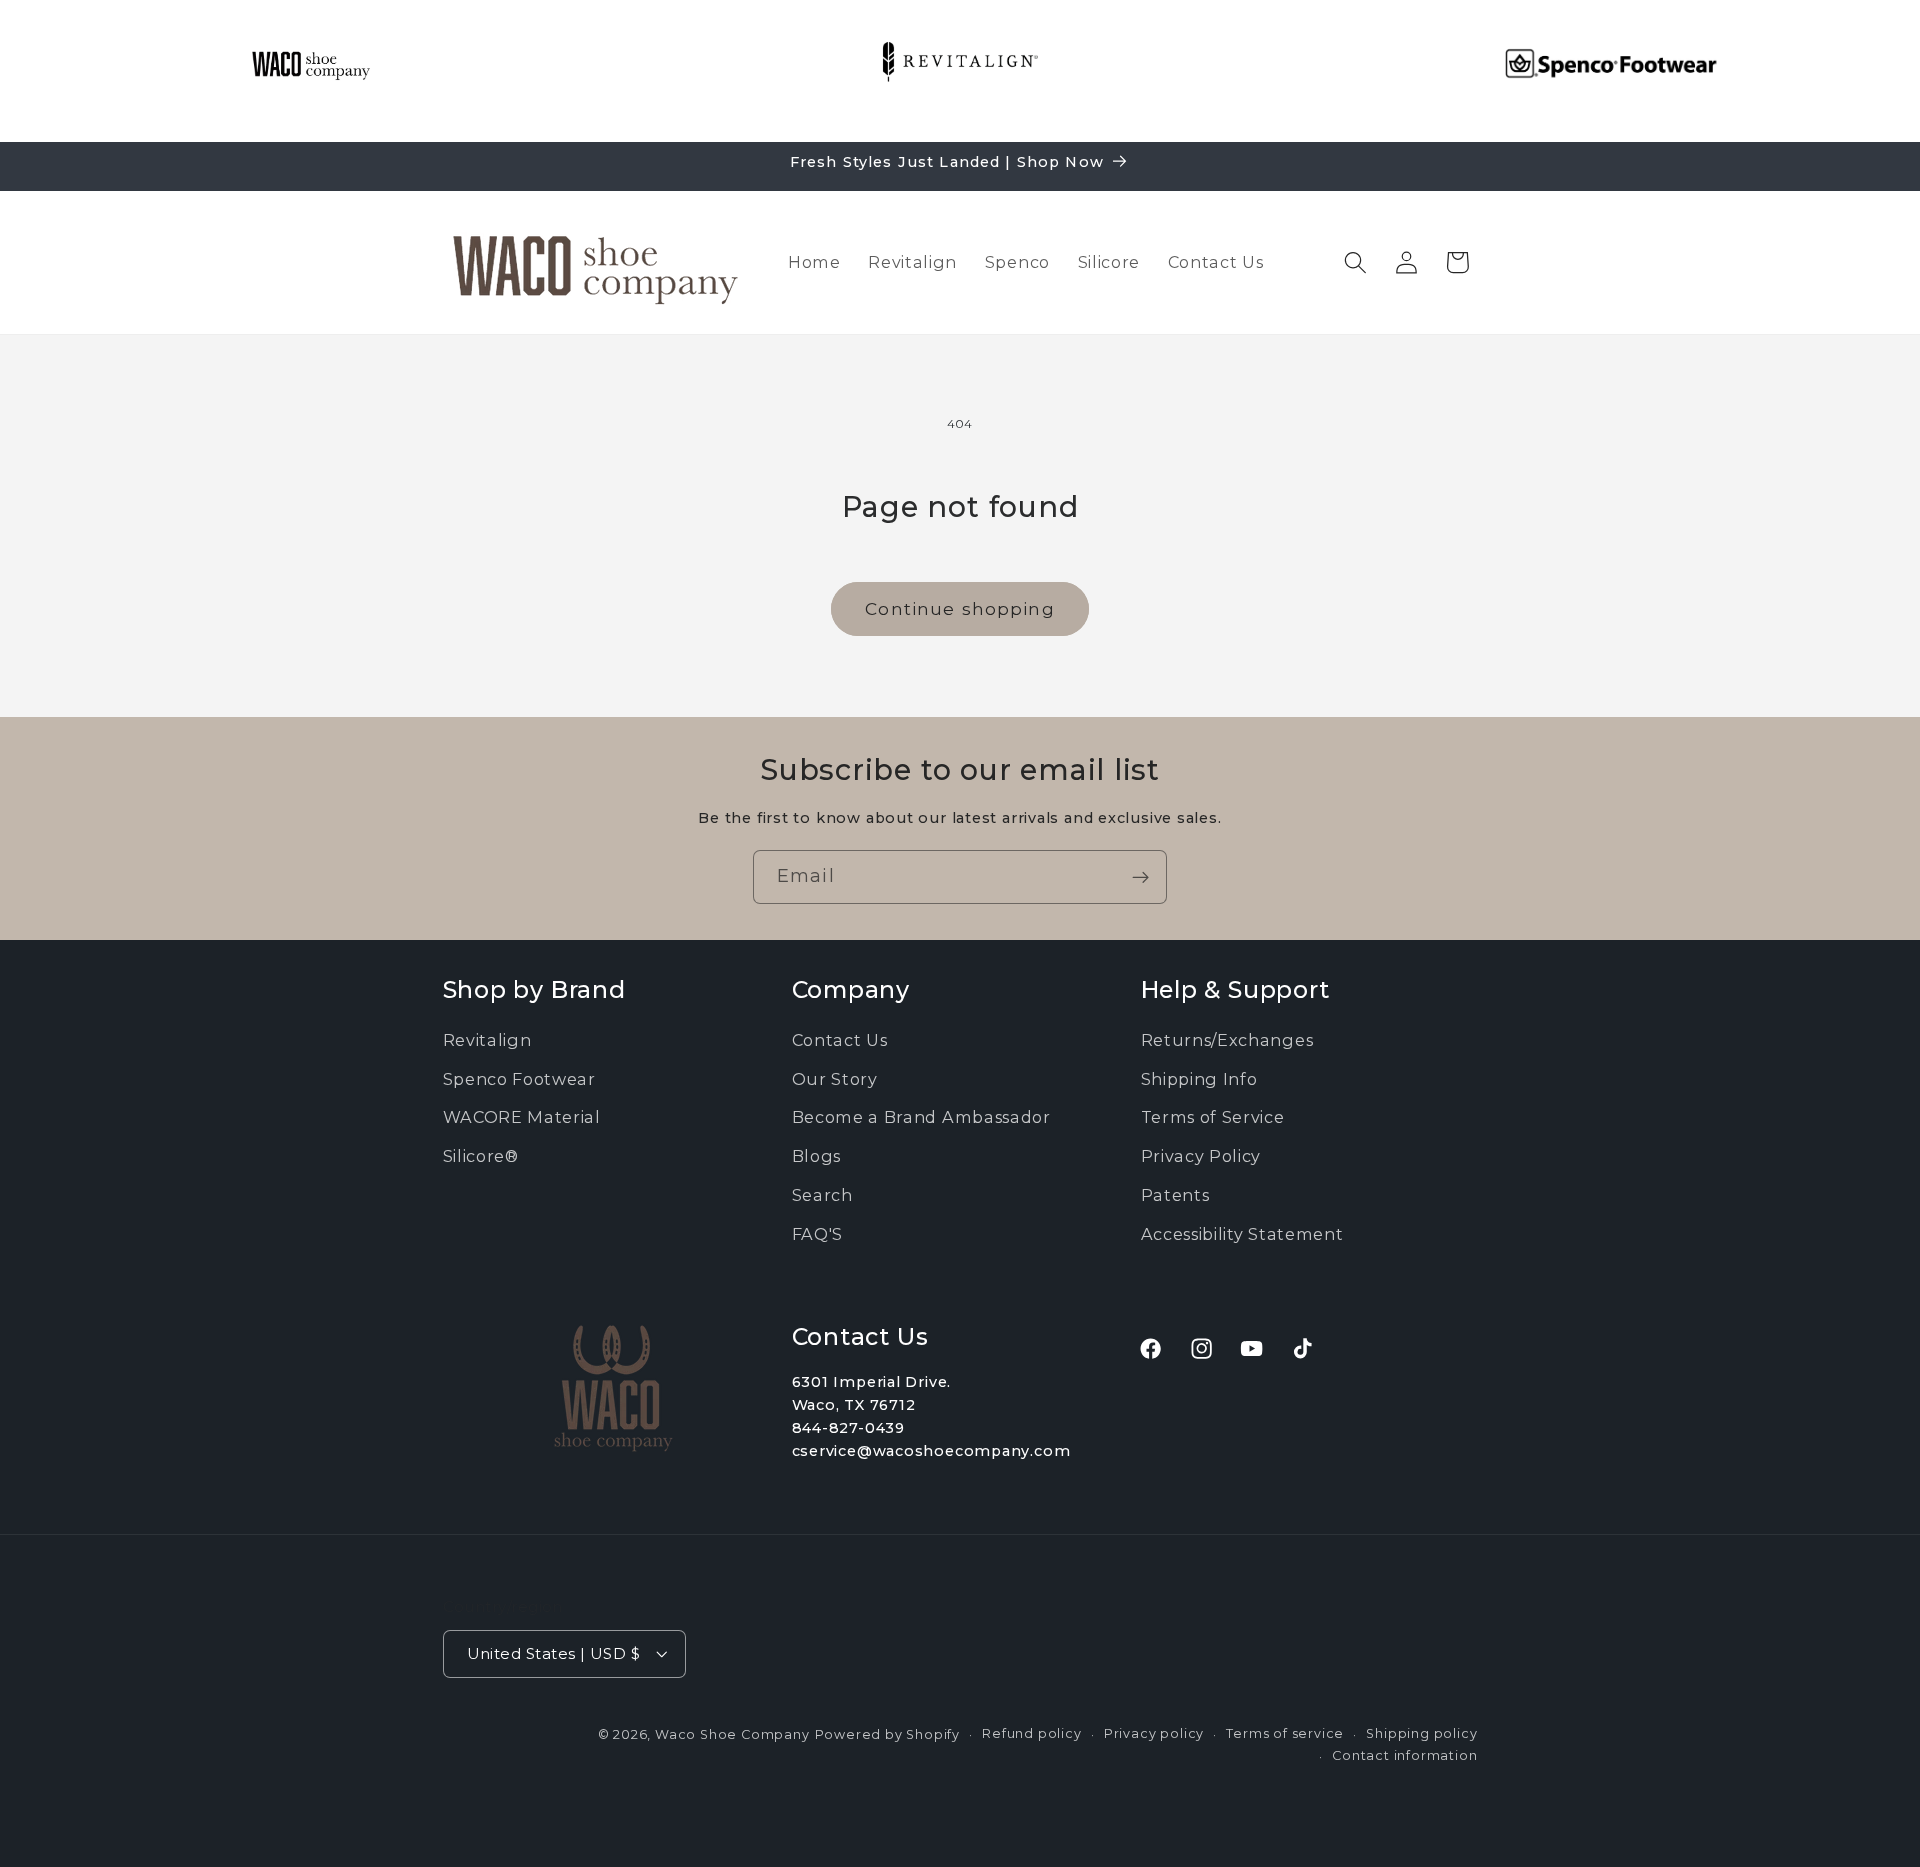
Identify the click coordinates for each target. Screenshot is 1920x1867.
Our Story (835, 1079)
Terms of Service (1213, 1118)
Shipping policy (1421, 1732)
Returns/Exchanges (1227, 1040)
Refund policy (1031, 1732)
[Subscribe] (1140, 877)
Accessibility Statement (1242, 1234)
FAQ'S (817, 1234)
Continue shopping (960, 608)
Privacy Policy (1201, 1156)
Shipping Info (1199, 1079)
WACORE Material (522, 1118)
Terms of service (1285, 1732)
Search (822, 1195)
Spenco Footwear (519, 1079)
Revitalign (487, 1040)
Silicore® (481, 1156)
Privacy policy (1154, 1732)
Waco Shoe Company (732, 1733)
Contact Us (840, 1040)
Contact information (1404, 1755)
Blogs (816, 1156)
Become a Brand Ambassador (921, 1118)
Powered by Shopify (888, 1733)
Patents (1175, 1195)
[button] (1355, 262)
